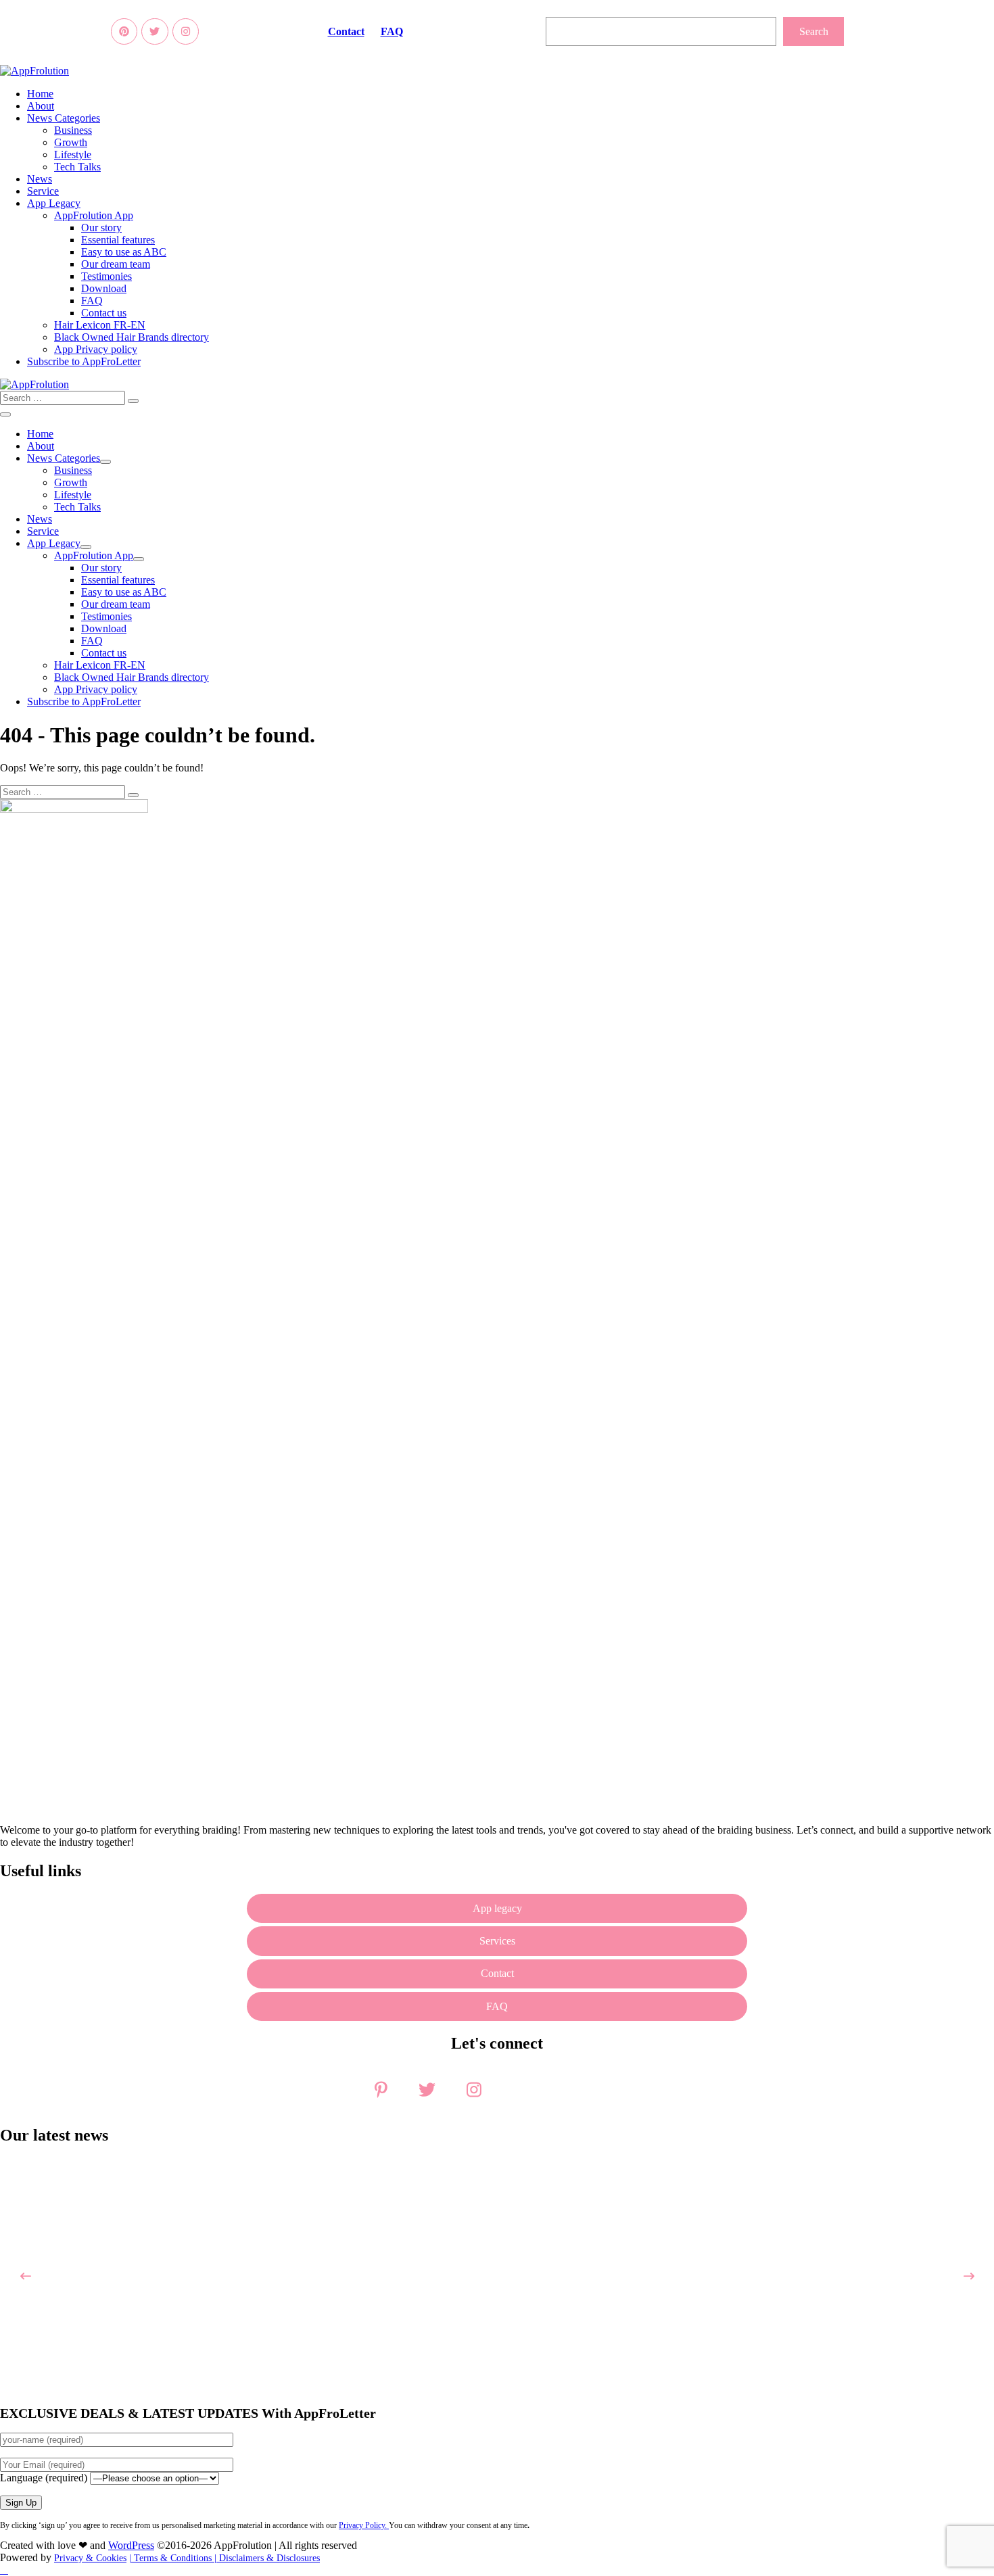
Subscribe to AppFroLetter (84, 361)
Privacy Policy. (364, 2525)
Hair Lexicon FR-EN (100, 325)
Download (104, 288)
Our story (101, 228)
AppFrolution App (94, 215)
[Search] (133, 401)
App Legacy (54, 203)
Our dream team (116, 264)
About (41, 106)
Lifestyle (73, 154)
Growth (71, 142)
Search (814, 31)
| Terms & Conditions (172, 2558)
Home (40, 94)
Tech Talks (77, 167)
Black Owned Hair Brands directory (132, 337)
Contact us (104, 313)
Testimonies (106, 276)
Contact (346, 31)
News (40, 179)
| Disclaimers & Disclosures (267, 2558)
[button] (497, 398)
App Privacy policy (96, 349)
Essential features (118, 240)
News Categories (64, 118)
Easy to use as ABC (124, 252)
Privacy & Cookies (90, 2558)
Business (73, 130)
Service (43, 191)
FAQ (392, 31)
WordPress (131, 2545)
